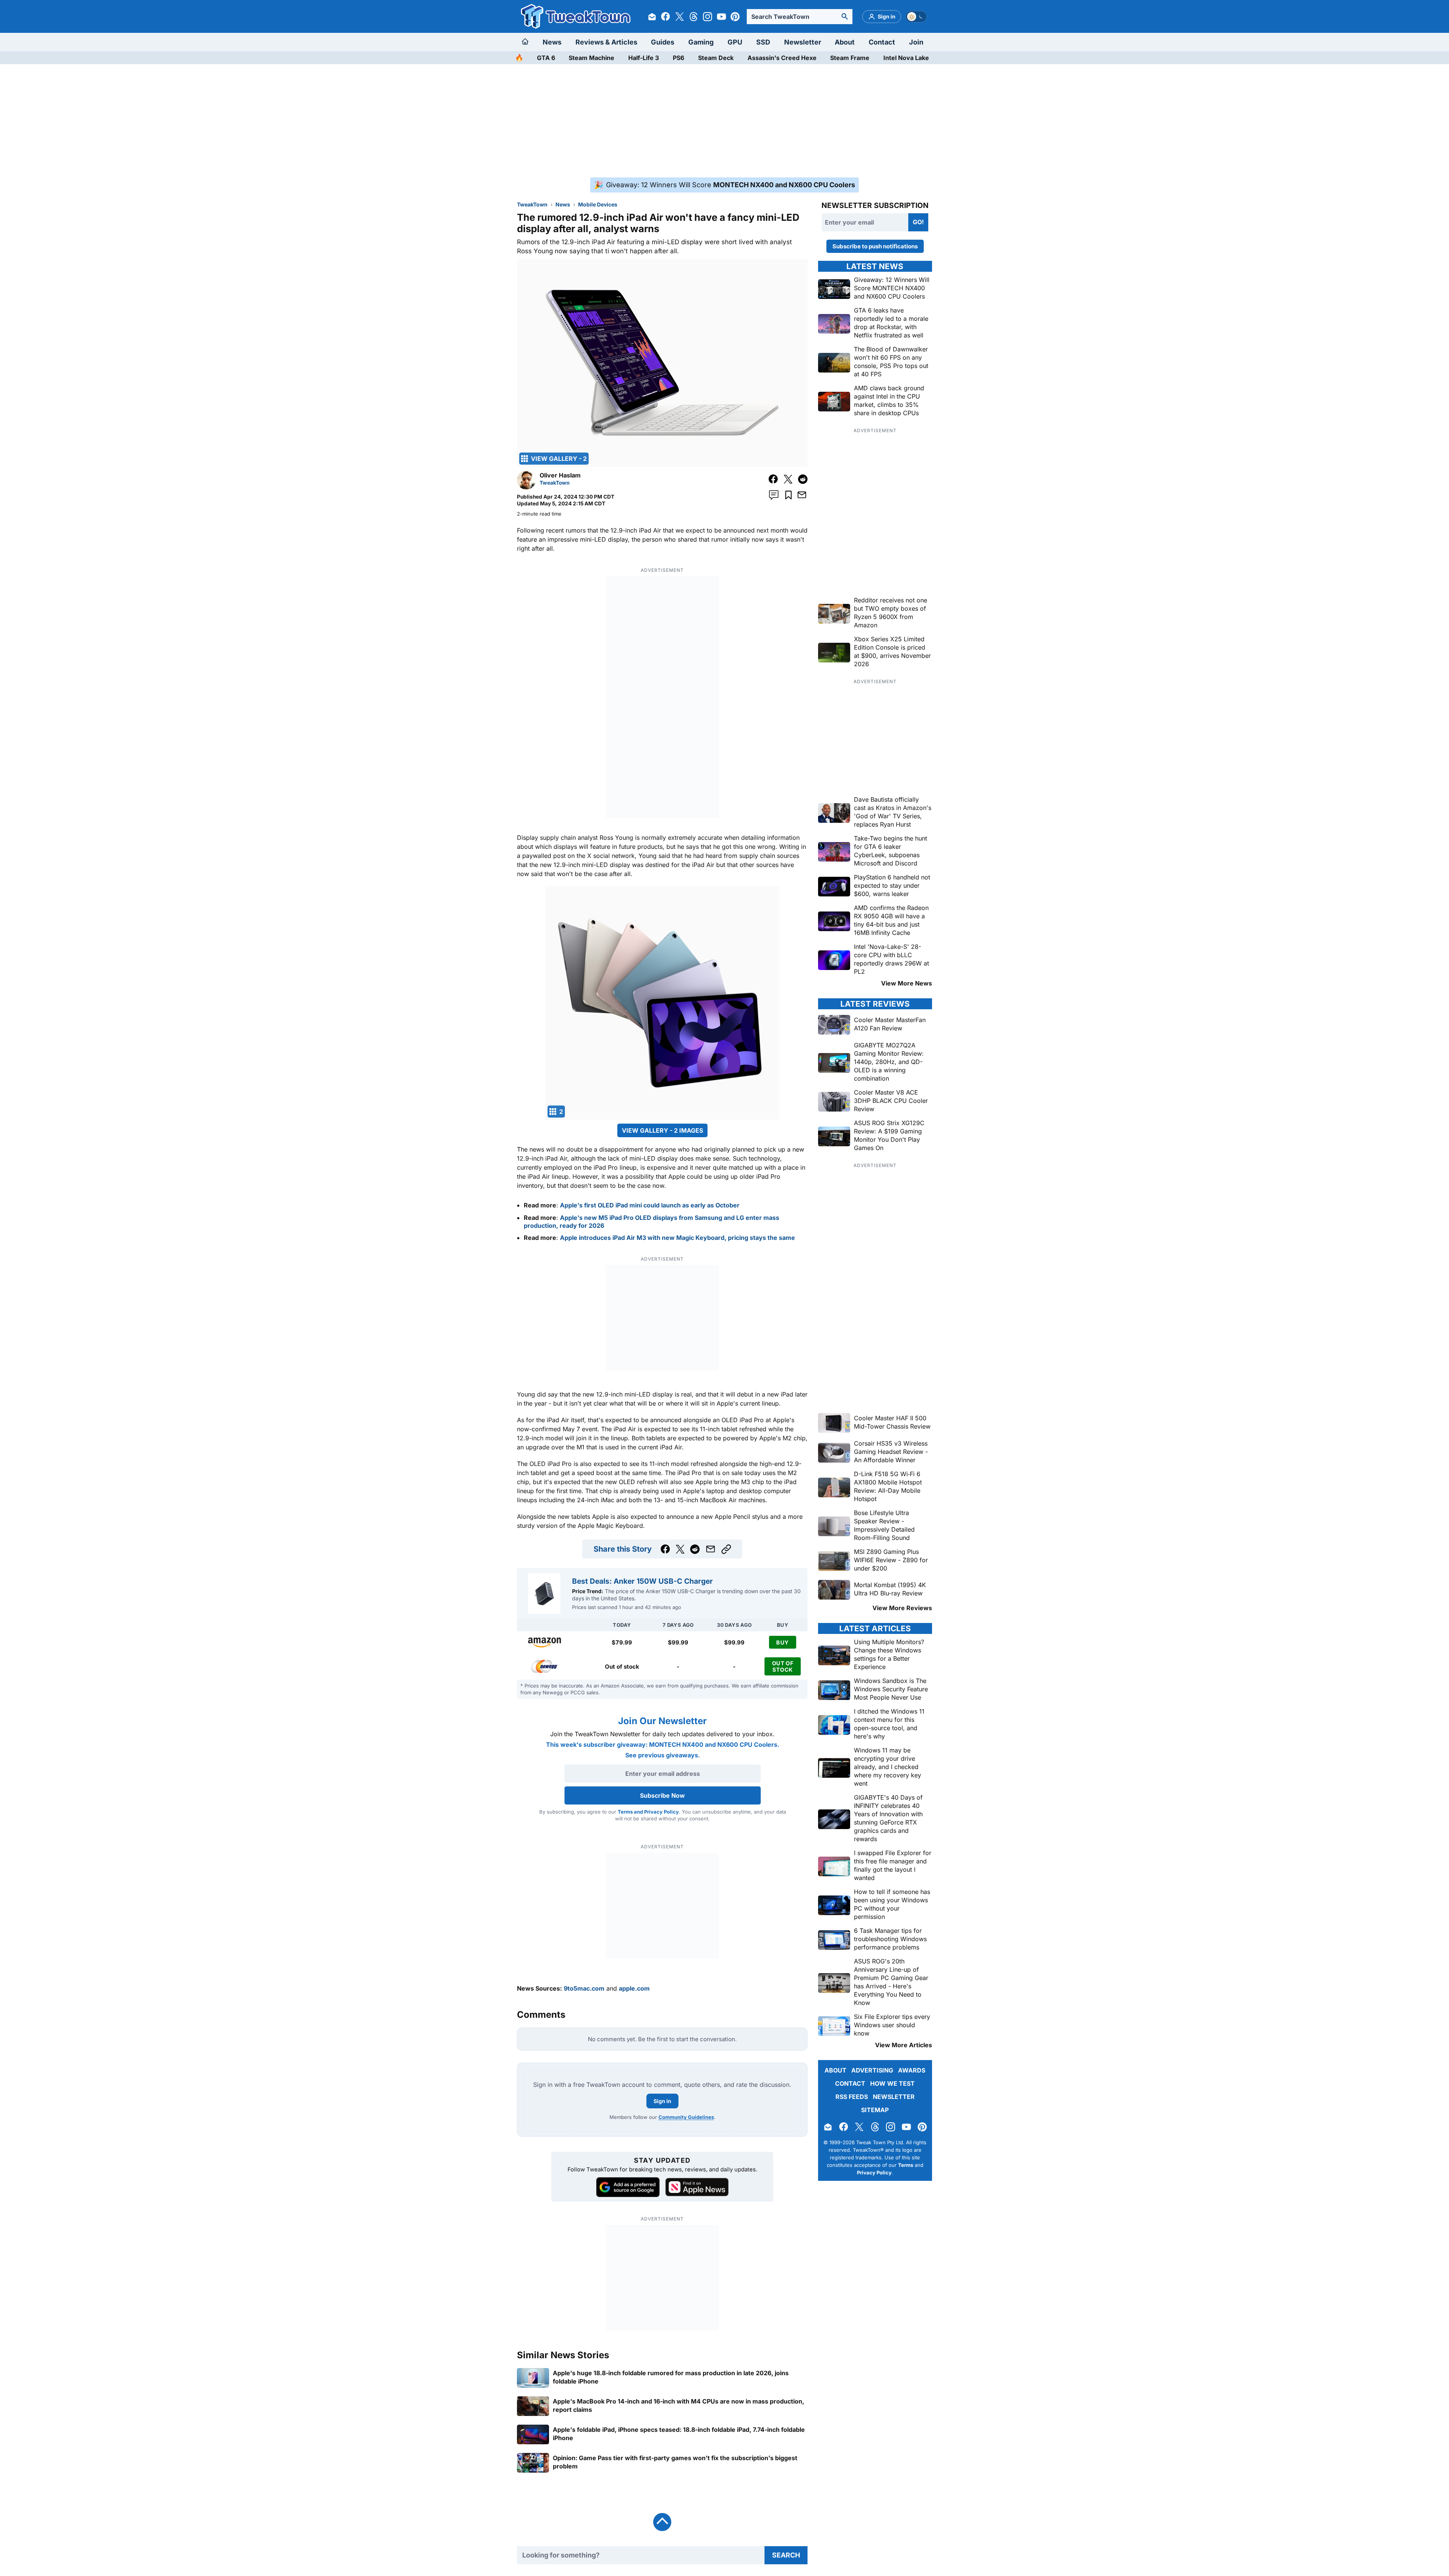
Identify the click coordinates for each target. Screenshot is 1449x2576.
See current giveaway (725, 1303)
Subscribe (770, 1330)
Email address (678, 1316)
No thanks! (725, 1348)
